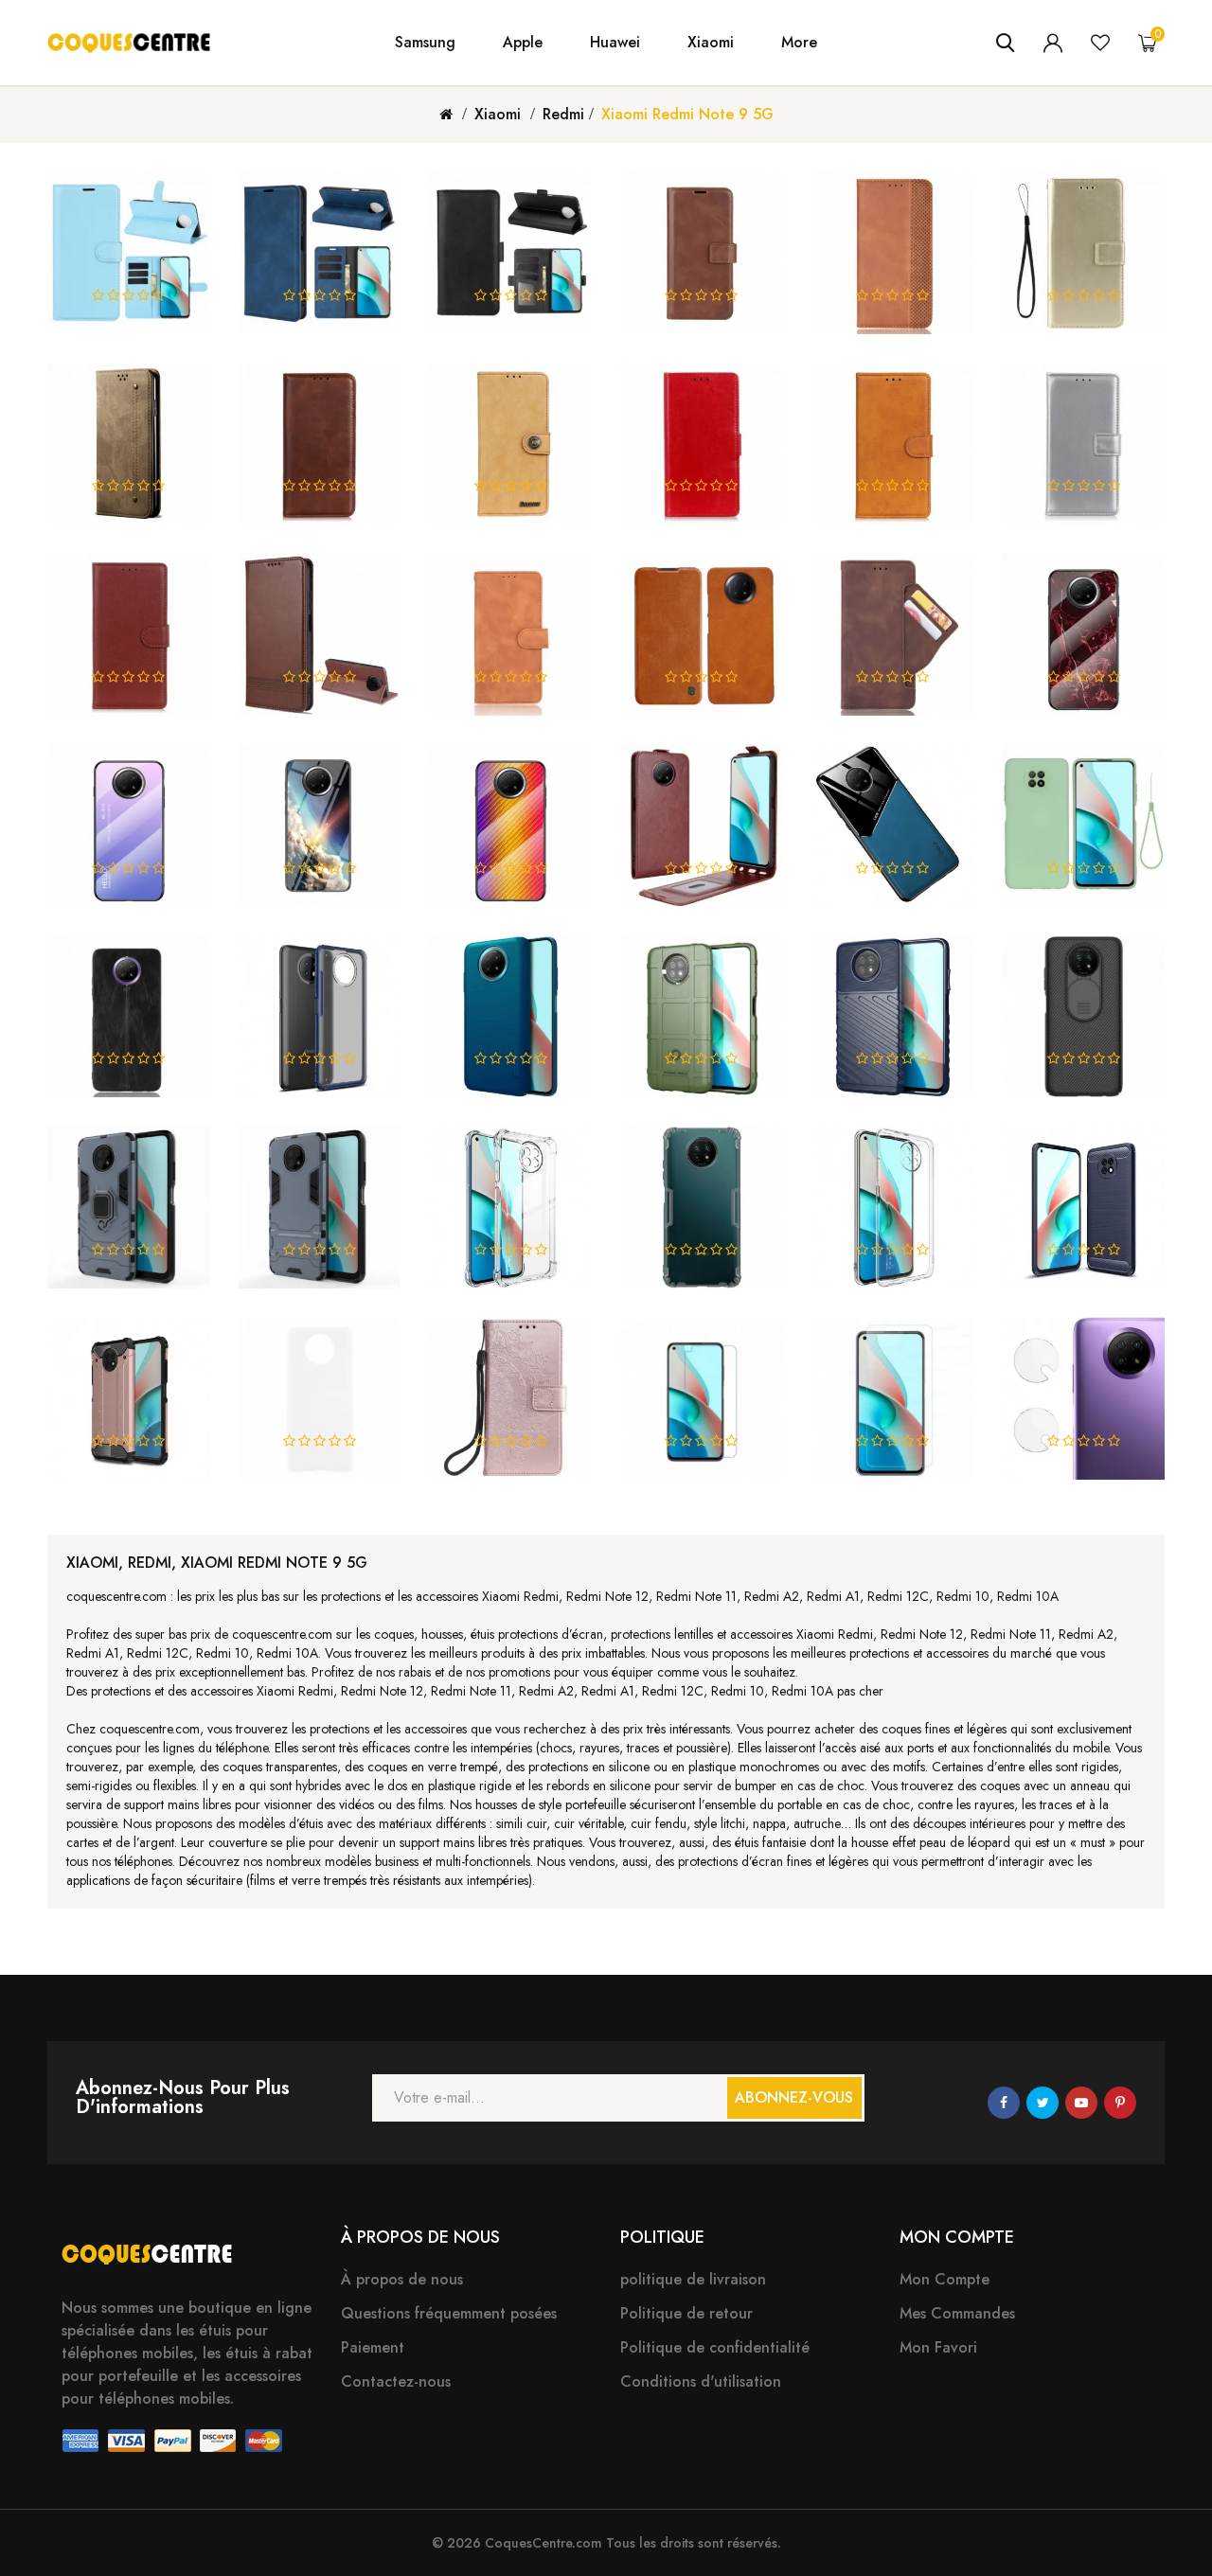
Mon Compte (945, 2279)
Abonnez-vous (794, 2097)
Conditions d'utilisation (701, 2381)
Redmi (563, 114)
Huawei (615, 43)
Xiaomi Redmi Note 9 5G (687, 114)
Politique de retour (686, 2313)
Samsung (425, 43)
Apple (523, 43)
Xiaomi (711, 43)
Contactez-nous (396, 2381)
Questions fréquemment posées (449, 2313)
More (799, 43)
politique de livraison (693, 2279)
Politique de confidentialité (715, 2347)
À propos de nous (402, 2279)
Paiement (373, 2347)
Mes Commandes (957, 2313)
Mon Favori (938, 2347)
